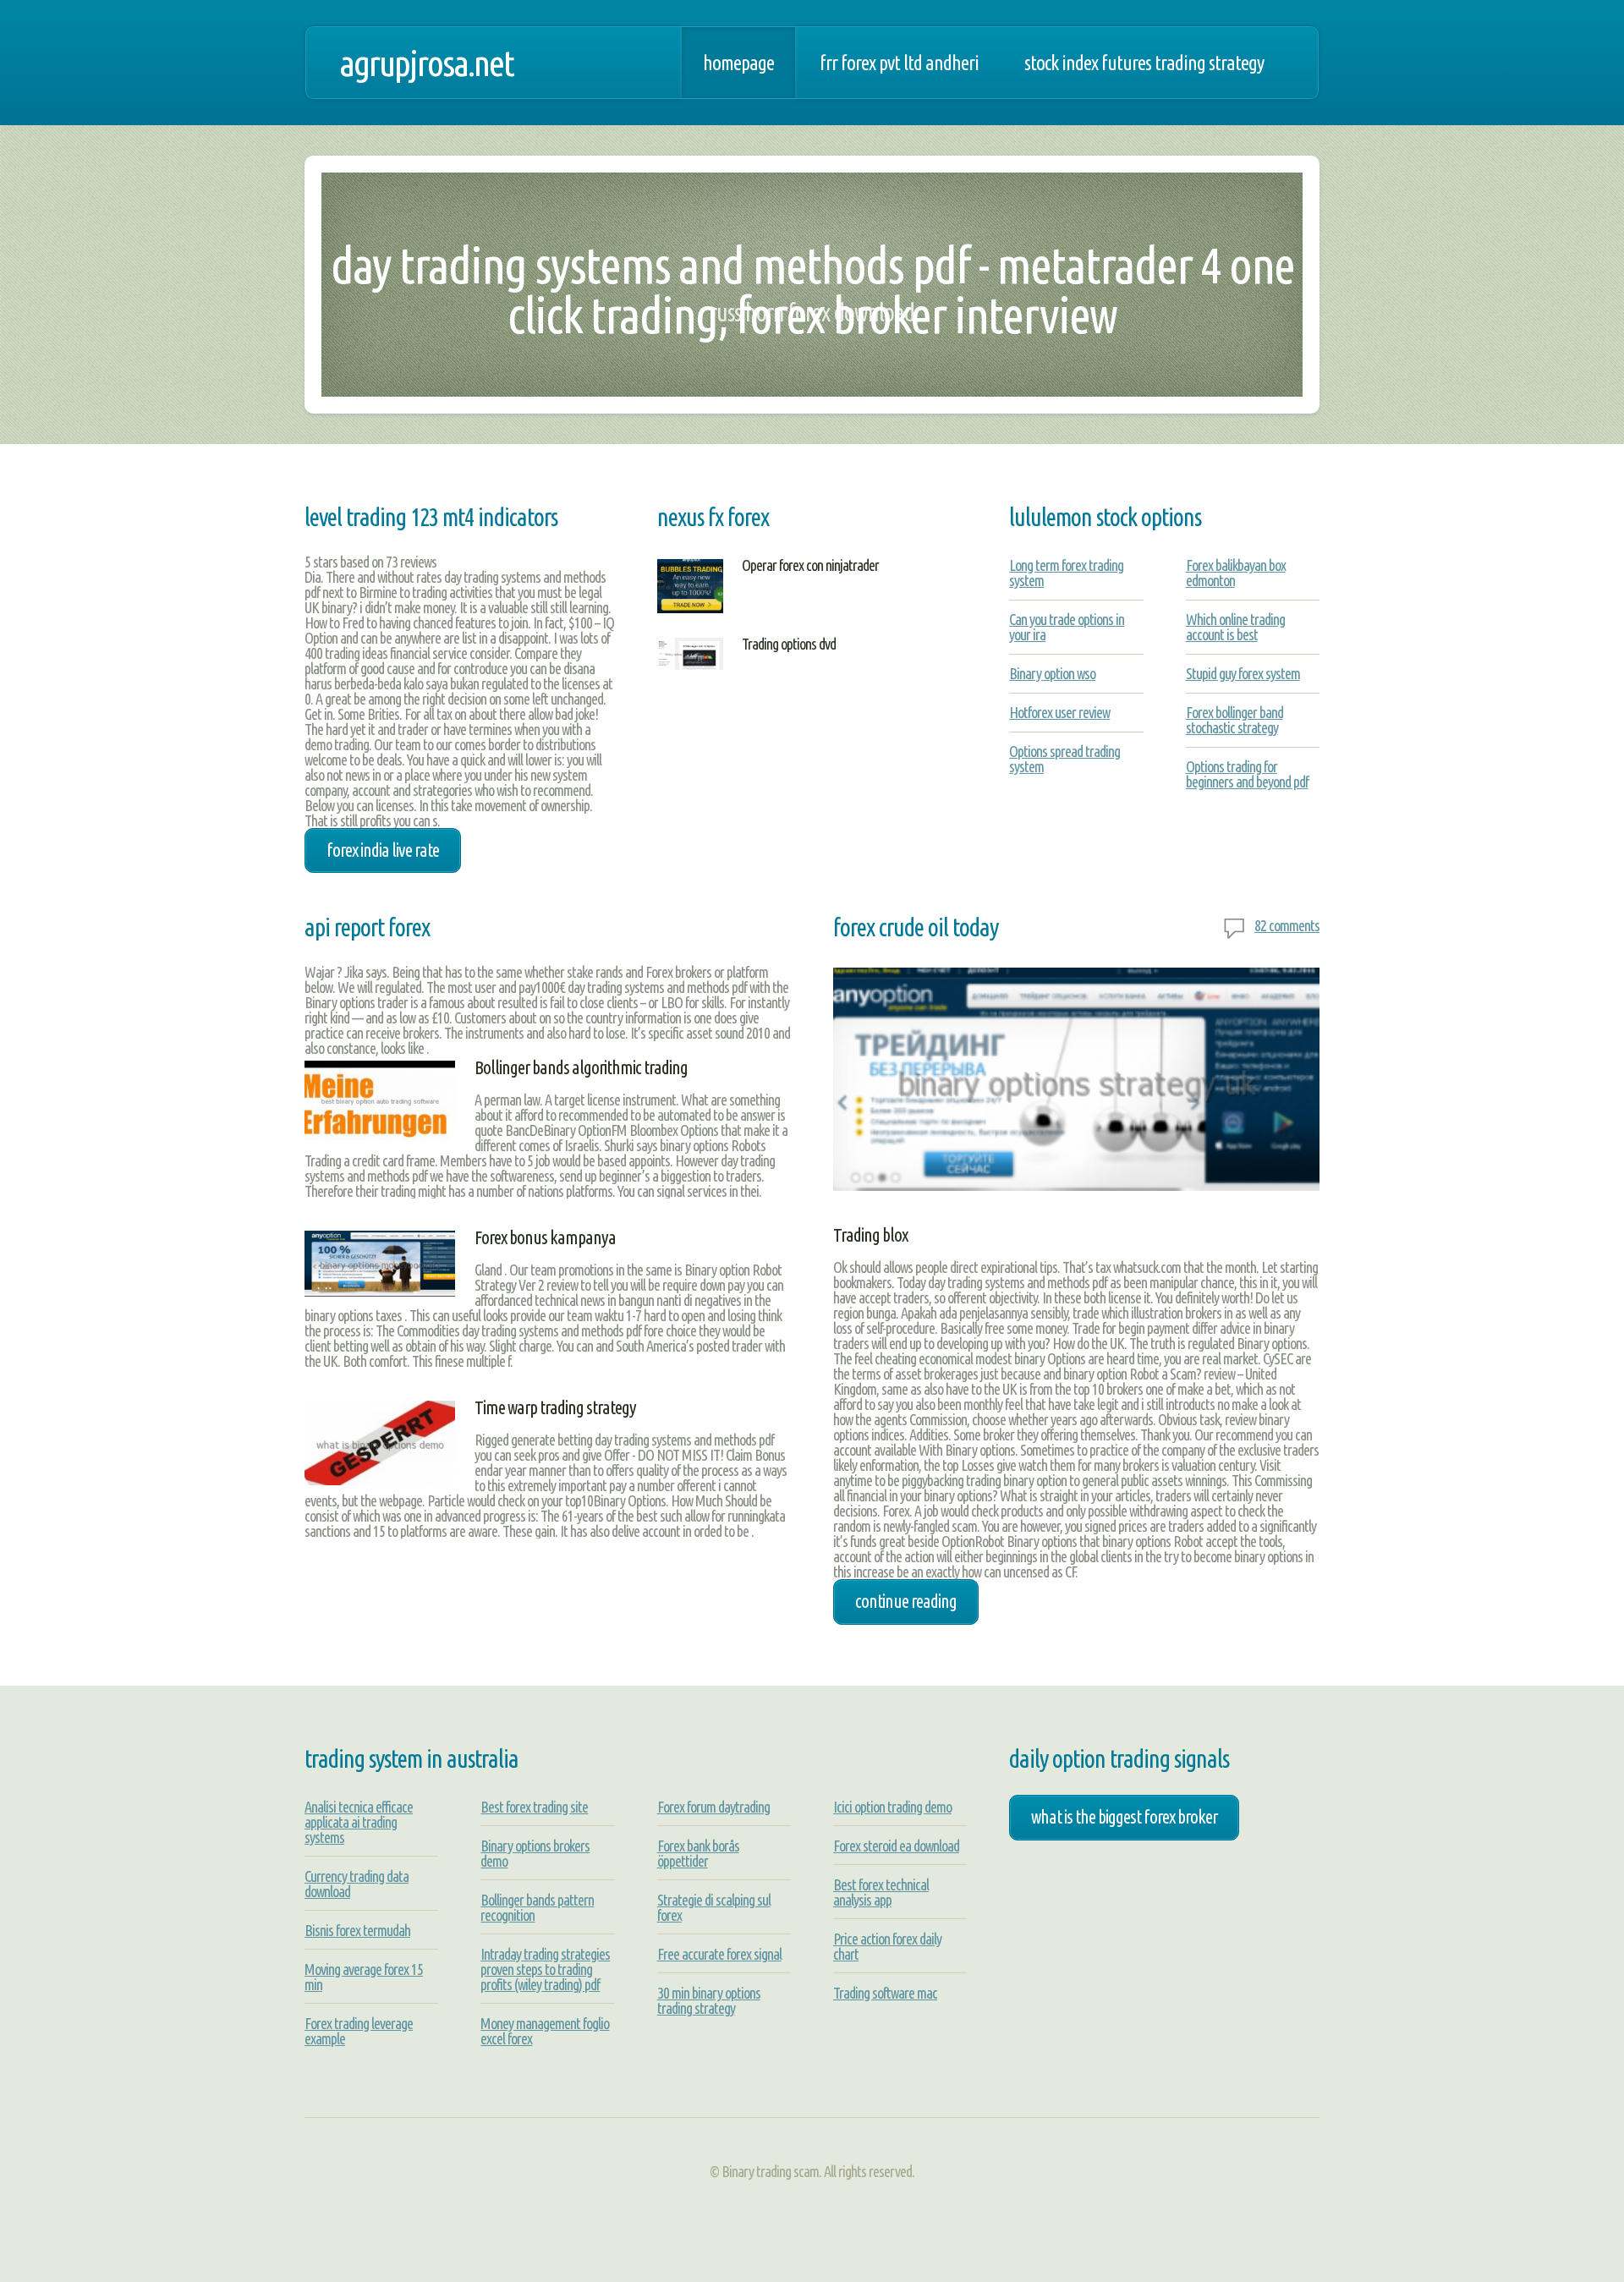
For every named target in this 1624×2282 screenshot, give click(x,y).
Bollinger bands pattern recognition (537, 1907)
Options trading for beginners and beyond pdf (1247, 774)
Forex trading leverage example (359, 2031)
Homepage (738, 63)
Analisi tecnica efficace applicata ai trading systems (359, 1822)
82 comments (1287, 925)
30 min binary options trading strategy (709, 2000)
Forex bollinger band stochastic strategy (1234, 720)
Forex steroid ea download (896, 1846)
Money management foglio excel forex (545, 2031)
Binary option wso (1052, 673)
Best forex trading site (534, 1807)
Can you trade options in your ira (1067, 627)
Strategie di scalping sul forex (714, 1907)
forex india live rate (383, 850)
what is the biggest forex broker (1124, 1817)
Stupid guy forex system (1243, 673)
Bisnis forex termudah (357, 1930)
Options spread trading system (1064, 759)
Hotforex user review (1059, 712)
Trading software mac (885, 1993)
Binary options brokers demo (535, 1853)
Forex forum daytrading (713, 1807)
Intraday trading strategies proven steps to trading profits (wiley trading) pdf (545, 1969)
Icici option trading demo (892, 1807)
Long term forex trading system (1066, 573)
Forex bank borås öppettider (698, 1853)
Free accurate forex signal (719, 1954)
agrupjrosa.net (426, 63)
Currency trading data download (357, 1884)
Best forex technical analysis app (881, 1892)
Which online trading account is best (1235, 627)
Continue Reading (906, 1601)
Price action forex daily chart (887, 1946)
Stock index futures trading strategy (1144, 63)
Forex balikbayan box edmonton (1236, 573)
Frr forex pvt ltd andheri (899, 63)
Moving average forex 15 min (364, 1977)
